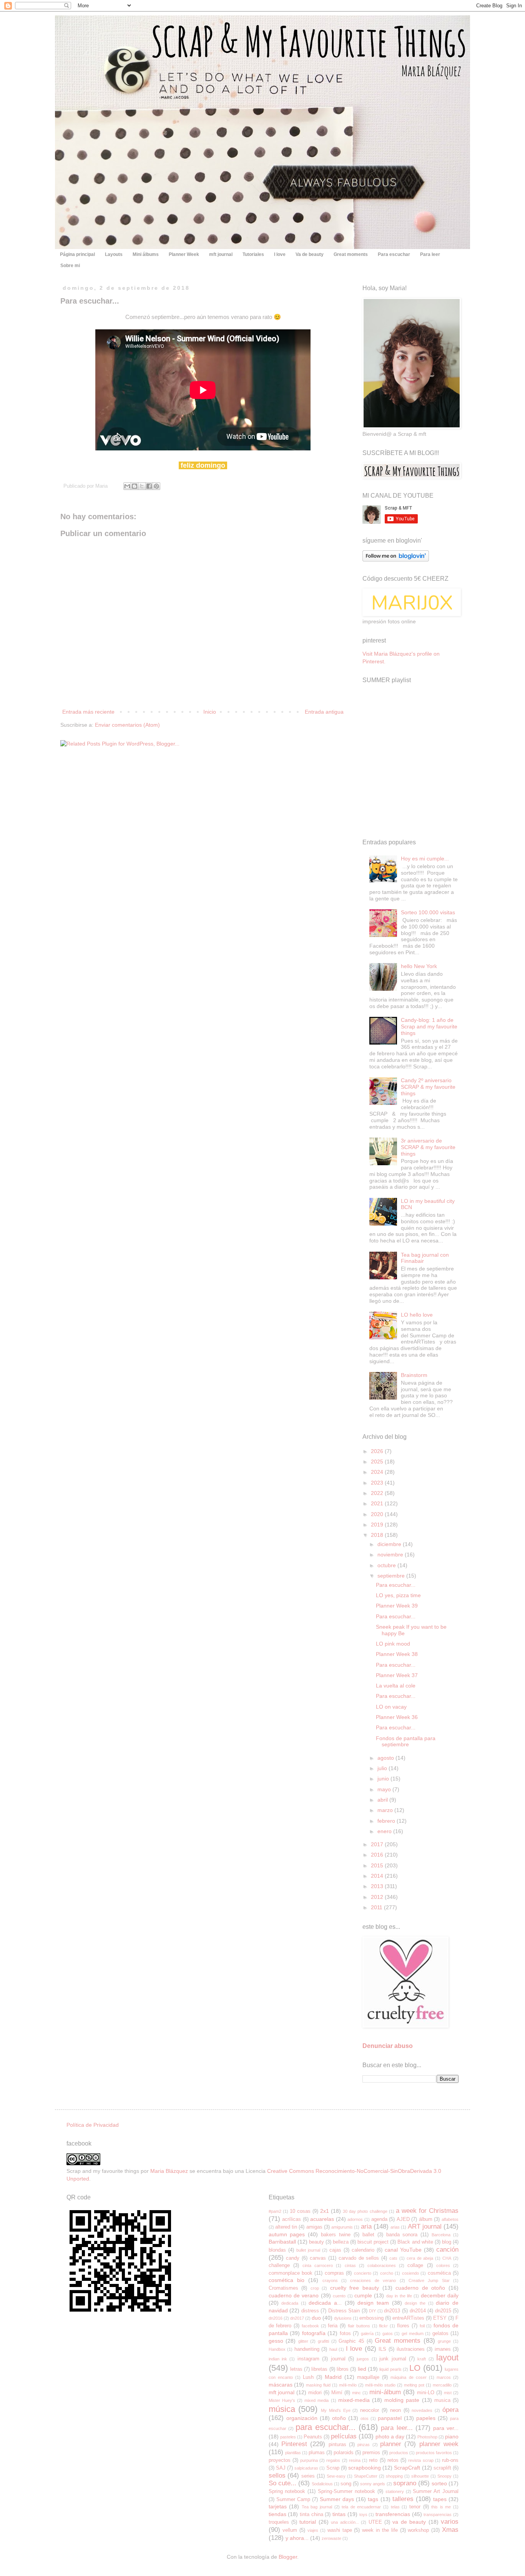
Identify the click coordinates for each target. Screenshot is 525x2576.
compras (334, 2273)
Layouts (114, 254)
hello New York (419, 966)
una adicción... (345, 2522)
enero (385, 1831)
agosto (386, 1758)
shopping (394, 2476)
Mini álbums (146, 254)
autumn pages (287, 2234)
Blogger (288, 2557)
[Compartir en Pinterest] (156, 486)
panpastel (390, 2418)
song (346, 2484)
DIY (372, 2311)
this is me (441, 2507)
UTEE (375, 2522)
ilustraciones (411, 2349)
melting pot (414, 2385)
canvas (318, 2258)
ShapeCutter (366, 2476)
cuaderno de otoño (420, 2288)
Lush (308, 2377)
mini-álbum (385, 2392)
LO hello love (417, 1315)
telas (395, 2507)
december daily (440, 2295)
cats (393, 2258)
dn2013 (392, 2311)
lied (362, 2369)
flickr (383, 2326)
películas (344, 2436)
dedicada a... (325, 2303)
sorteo (439, 2483)
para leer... (397, 2428)
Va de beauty (310, 254)
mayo (385, 1789)
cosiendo (410, 2273)
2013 (378, 1886)
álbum (426, 2219)
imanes (443, 2349)
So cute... (282, 2483)
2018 (378, 1535)
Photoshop (427, 2437)
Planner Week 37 (397, 1675)
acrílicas (292, 2219)
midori (315, 2393)
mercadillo (442, 2385)
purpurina (309, 2460)
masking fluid (318, 2385)
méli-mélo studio (380, 2385)
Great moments (351, 254)
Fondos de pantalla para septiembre (406, 1741)
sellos (277, 2476)
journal (338, 2359)
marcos (444, 2377)
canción (447, 2250)
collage (415, 2265)
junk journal (393, 2359)
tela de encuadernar (361, 2507)
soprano (405, 2483)
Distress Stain (344, 2311)
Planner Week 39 (397, 1606)
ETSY (440, 2318)
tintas (339, 2514)
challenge (279, 2265)
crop (315, 2288)
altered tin (286, 2227)
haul (333, 2349)
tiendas (277, 2514)
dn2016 (276, 2318)
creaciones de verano (373, 2280)
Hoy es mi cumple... (425, 859)
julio (383, 1768)
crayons (330, 2280)
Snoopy (444, 2476)
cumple (363, 2295)
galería (367, 2334)
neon (395, 2410)
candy (293, 2258)
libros (343, 2369)
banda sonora (402, 2235)
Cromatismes (283, 2288)
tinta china (312, 2515)
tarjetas (278, 2506)
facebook (310, 2326)
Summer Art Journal (436, 2491)
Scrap (333, 2468)
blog (447, 2242)
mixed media (316, 2400)
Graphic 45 (351, 2341)
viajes (313, 2530)
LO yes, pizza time (398, 1595)
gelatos (440, 2334)
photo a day (390, 2436)
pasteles (288, 2437)
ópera (450, 2410)
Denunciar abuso (388, 2046)
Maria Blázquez (169, 2171)
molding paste (402, 2400)
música (282, 2409)
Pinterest (294, 2444)
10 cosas (300, 2211)
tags (373, 2499)
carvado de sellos (359, 2258)
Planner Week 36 (397, 1717)
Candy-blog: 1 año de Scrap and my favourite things (429, 1026)
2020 (378, 1514)
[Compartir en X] (142, 486)
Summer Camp (293, 2500)
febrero (387, 1821)
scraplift (442, 2468)
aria (366, 2226)
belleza (341, 2242)
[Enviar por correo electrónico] (127, 486)
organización (302, 2418)
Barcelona (441, 2235)
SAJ (281, 2468)
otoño (339, 2418)
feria (333, 2326)
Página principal (77, 254)
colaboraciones (382, 2265)
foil (422, 2326)
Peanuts (313, 2437)
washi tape (340, 2530)
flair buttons (359, 2326)
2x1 (325, 2211)
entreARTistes (408, 2318)
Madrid (333, 2377)
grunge (444, 2341)
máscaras (281, 2385)
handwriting (307, 2349)
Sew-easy (336, 2476)
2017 (378, 1844)
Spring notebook (287, 2491)
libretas (319, 2369)
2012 (378, 1897)
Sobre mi (70, 266)
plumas (317, 2453)
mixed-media (354, 2400)
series (308, 2476)
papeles (426, 2418)
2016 (378, 1855)
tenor (415, 2507)
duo (316, 2318)
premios (371, 2453)
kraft (422, 2359)
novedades (422, 2410)
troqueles (279, 2522)
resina (355, 2460)
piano (452, 2436)
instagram (308, 2359)
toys (363, 2515)
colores (443, 2265)
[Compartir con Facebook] (149, 486)
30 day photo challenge (365, 2211)
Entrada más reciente (88, 712)
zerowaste (331, 2538)
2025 (378, 1462)
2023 (378, 1483)
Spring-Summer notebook (346, 2491)
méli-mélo (348, 2385)
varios (450, 2522)
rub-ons (450, 2460)
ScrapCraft (407, 2468)
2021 (378, 1503)
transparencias (438, 2515)
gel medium (413, 2334)
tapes (440, 2499)
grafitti (323, 2341)
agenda (379, 2219)
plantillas (293, 2453)
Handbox (277, 2349)
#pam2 (275, 2211)
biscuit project (373, 2242)
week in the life (380, 2530)
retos (393, 2460)
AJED (403, 2219)
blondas (277, 2250)
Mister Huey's (282, 2400)
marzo (386, 1810)
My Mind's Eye (336, 2410)
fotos (345, 2334)
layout (447, 2358)
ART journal (425, 2226)
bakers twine (336, 2235)
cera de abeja (420, 2258)
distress (310, 2311)
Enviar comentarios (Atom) (127, 725)
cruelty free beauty (355, 2288)
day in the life (399, 2296)
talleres (403, 2499)
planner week (439, 2444)
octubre (387, 1565)
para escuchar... (326, 2427)
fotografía (314, 2333)
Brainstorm (414, 1375)
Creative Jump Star (429, 2280)
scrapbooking (365, 2468)
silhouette (420, 2476)
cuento (339, 2296)
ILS (382, 2349)
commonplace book (291, 2273)
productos (399, 2453)
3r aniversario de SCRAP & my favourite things (428, 1147)
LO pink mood (393, 1644)
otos (365, 2418)
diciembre (390, 1544)
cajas (335, 2250)
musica (442, 2400)
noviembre (391, 1555)
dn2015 (443, 2311)
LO (415, 2368)
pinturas (337, 2445)
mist (448, 2393)
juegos (363, 2359)
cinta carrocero (318, 2265)
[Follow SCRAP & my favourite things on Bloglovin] (396, 560)
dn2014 (418, 2311)
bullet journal (308, 2250)
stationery (395, 2491)
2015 (378, 1865)
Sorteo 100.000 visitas (428, 912)
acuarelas (322, 2219)
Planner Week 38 (397, 1654)
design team (373, 2303)
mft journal (221, 254)
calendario (363, 2250)
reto (373, 2460)
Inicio (210, 712)
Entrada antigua (324, 712)
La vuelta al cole (396, 1686)
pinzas (364, 2445)
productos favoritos (434, 2453)
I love (280, 254)
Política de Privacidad (93, 2125)
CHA (447, 2258)
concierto (363, 2273)
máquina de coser (408, 2377)
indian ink (278, 2359)
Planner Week (184, 254)
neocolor (370, 2410)
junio (384, 1779)
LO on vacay (391, 1707)
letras (296, 2369)
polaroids (344, 2453)
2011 (377, 1907)
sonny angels (373, 2484)
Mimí (337, 2393)
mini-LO (426, 2393)
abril (383, 1800)
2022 (378, 1493)
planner (391, 2444)
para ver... (446, 2428)
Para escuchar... (396, 1585)
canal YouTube (403, 2250)
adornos (355, 2219)
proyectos (280, 2460)
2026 (378, 1451)
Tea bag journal (317, 2507)
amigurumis (342, 2227)
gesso (276, 2341)
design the (415, 2303)
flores (403, 2326)
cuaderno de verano (294, 2295)
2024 (378, 1472)
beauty (316, 2242)
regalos (333, 2460)
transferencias (393, 2514)
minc (356, 2393)
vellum (290, 2530)
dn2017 (297, 2318)
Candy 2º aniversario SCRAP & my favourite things (428, 1087)
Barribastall (282, 2242)
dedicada (290, 2303)
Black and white (415, 2242)
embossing (371, 2318)
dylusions (343, 2318)
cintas (350, 2265)
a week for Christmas (427, 2211)
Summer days (337, 2499)
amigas (314, 2227)
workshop (418, 2530)
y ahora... (297, 2538)
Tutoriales (253, 254)
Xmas (450, 2530)
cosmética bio (287, 2280)
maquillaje (368, 2377)
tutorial (308, 2522)
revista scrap (421, 2460)
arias (395, 2227)
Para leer (430, 254)
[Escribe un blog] (135, 486)
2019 (378, 1525)
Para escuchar (394, 254)
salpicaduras (306, 2468)
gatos (388, 2334)
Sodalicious (322, 2484)
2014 (378, 1876)
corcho (387, 2273)
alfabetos (450, 2219)
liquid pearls (390, 2369)
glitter (303, 2341)
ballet (368, 2235)
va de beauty (409, 2522)
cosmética (439, 2273)
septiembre (392, 1576)
